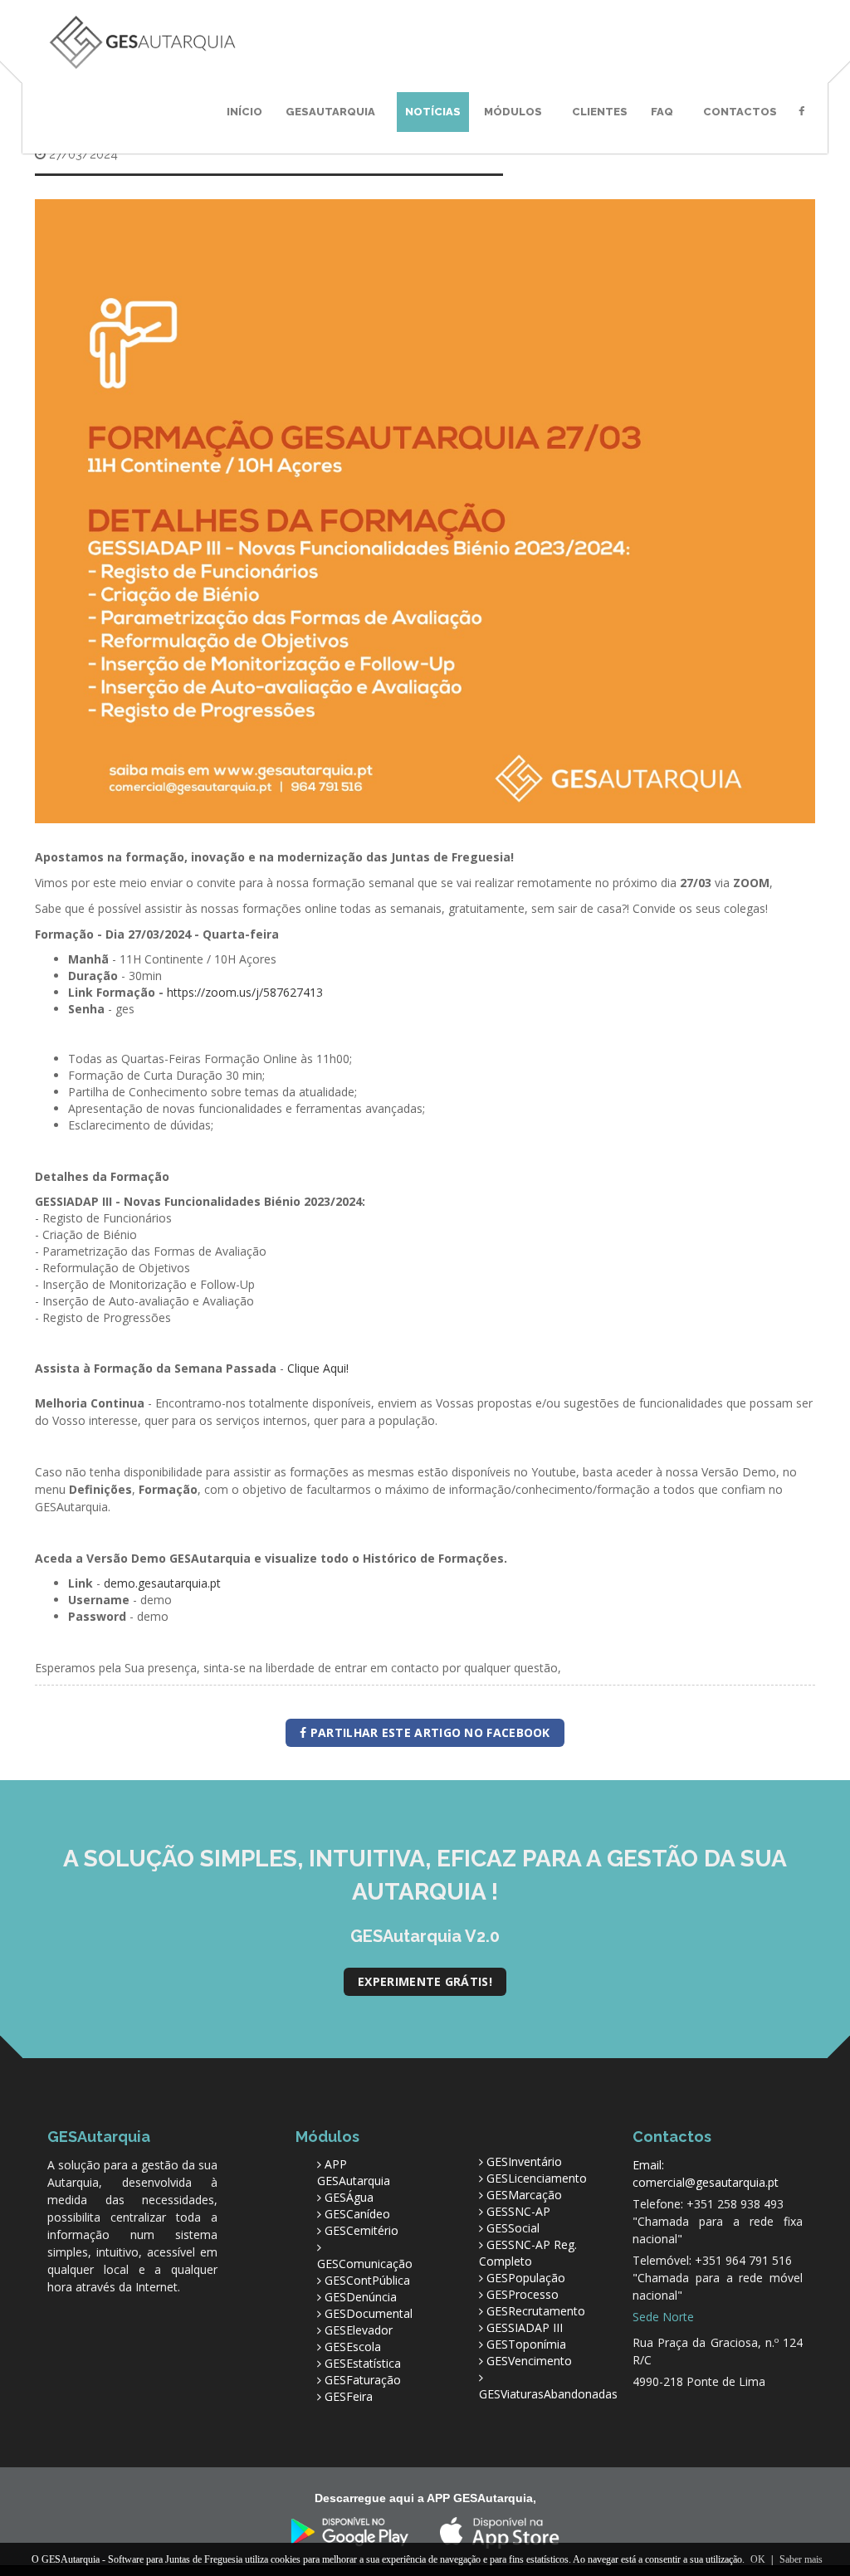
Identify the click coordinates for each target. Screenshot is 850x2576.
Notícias (433, 112)
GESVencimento (529, 2361)
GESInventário (524, 2161)
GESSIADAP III (525, 2327)
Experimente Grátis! (425, 1981)
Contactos (740, 112)
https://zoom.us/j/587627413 (245, 992)
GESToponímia (526, 2344)
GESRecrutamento (536, 2311)
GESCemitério (361, 2230)
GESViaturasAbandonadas (548, 2394)
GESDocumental (369, 2313)
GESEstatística (363, 2363)
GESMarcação (524, 2195)
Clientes (600, 112)
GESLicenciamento (537, 2178)
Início (244, 112)
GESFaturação (363, 2380)
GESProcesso (523, 2294)
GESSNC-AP (518, 2211)
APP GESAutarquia (354, 2172)
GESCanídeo (357, 2214)
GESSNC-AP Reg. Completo (528, 2253)
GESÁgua (349, 2197)
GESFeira (349, 2396)
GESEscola (353, 2347)
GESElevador (359, 2330)
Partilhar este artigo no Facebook (429, 1732)
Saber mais (801, 2559)
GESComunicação (365, 2264)
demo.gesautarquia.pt (162, 1583)
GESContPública (367, 2280)
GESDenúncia (361, 2297)
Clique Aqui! (318, 1368)
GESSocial (513, 2228)
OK (758, 2559)
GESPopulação (526, 2278)
